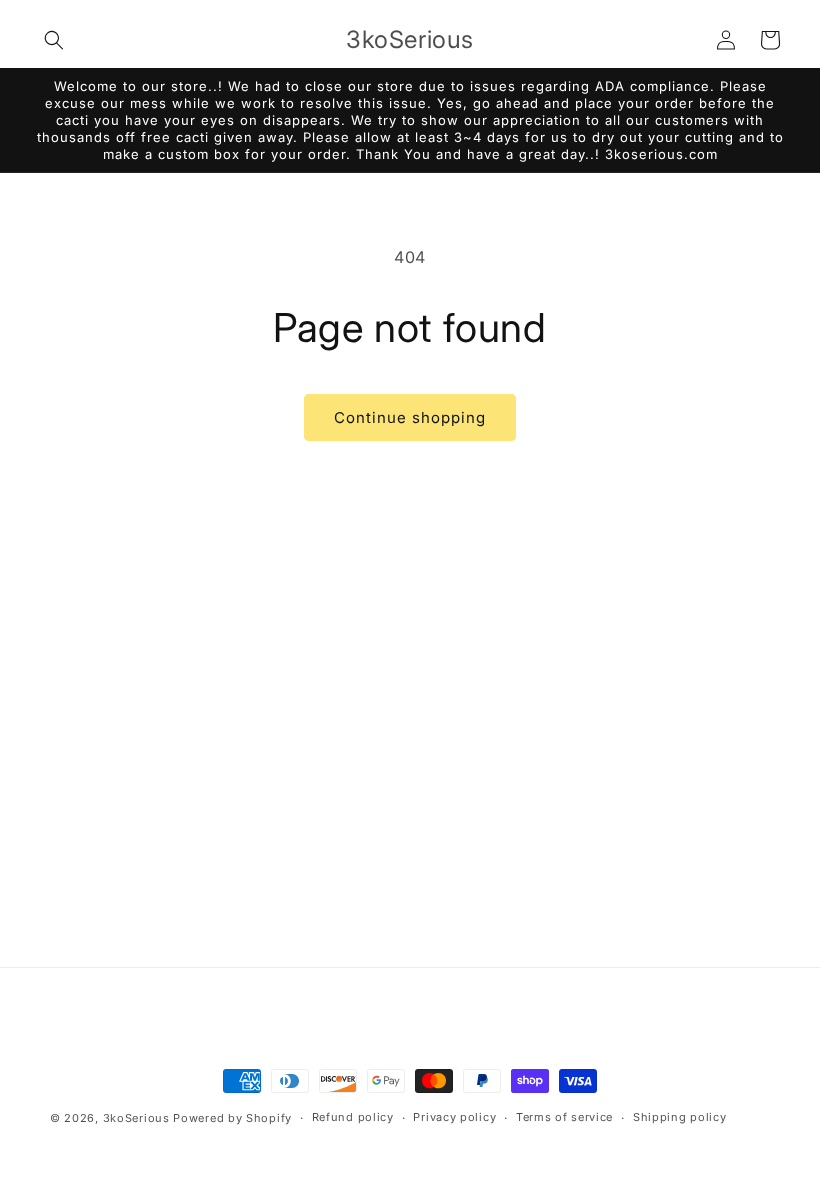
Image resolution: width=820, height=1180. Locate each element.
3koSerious (136, 1118)
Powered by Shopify (232, 1118)
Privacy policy (454, 1117)
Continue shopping (410, 417)
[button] (54, 40)
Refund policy (353, 1117)
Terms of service (564, 1117)
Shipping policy (680, 1117)
